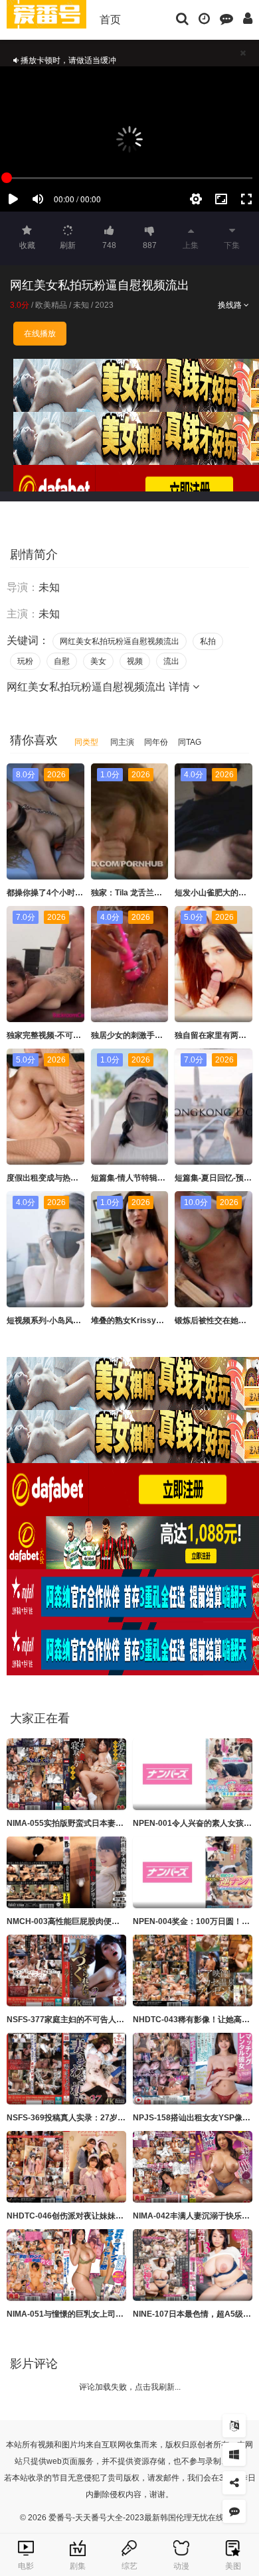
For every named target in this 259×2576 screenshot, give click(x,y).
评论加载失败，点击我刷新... (130, 2387)
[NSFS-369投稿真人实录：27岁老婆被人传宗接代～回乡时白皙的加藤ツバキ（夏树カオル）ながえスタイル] (66, 2069)
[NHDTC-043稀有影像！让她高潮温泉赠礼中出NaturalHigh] (193, 1970)
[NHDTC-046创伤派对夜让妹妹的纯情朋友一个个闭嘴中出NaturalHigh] (66, 2167)
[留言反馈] (226, 18)
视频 (135, 661)
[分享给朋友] (234, 2483)
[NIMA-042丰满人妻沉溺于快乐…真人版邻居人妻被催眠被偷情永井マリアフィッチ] (193, 2167)
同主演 (122, 742)
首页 (110, 20)
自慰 (62, 661)
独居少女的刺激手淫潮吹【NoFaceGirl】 (164, 1035)
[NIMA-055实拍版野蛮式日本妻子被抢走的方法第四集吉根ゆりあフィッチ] (66, 1774)
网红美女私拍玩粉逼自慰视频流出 (120, 641)
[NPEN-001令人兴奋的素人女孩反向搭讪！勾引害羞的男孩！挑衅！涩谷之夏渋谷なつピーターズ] (193, 1774)
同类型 (86, 742)
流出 (171, 661)
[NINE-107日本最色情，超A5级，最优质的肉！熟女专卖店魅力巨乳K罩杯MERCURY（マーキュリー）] (193, 2265)
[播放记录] (204, 18)
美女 (98, 661)
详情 (181, 687)
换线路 (231, 305)
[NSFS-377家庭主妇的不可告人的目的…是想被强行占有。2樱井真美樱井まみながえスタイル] (66, 1970)
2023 (104, 305)
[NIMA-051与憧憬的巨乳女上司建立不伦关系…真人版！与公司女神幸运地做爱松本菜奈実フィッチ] (66, 2265)
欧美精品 (51, 305)
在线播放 (40, 334)
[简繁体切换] (234, 2426)
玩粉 (25, 661)
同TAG (190, 742)
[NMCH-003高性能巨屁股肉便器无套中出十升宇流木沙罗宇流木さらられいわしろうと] (66, 1872)
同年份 (156, 742)
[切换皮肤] (234, 2454)
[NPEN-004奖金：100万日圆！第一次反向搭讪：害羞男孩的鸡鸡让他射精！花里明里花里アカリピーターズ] (193, 1872)
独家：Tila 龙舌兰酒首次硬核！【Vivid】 (164, 893)
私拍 (208, 641)
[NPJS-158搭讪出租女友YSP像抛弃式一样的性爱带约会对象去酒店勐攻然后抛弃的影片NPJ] (193, 2069)
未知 (81, 305)
